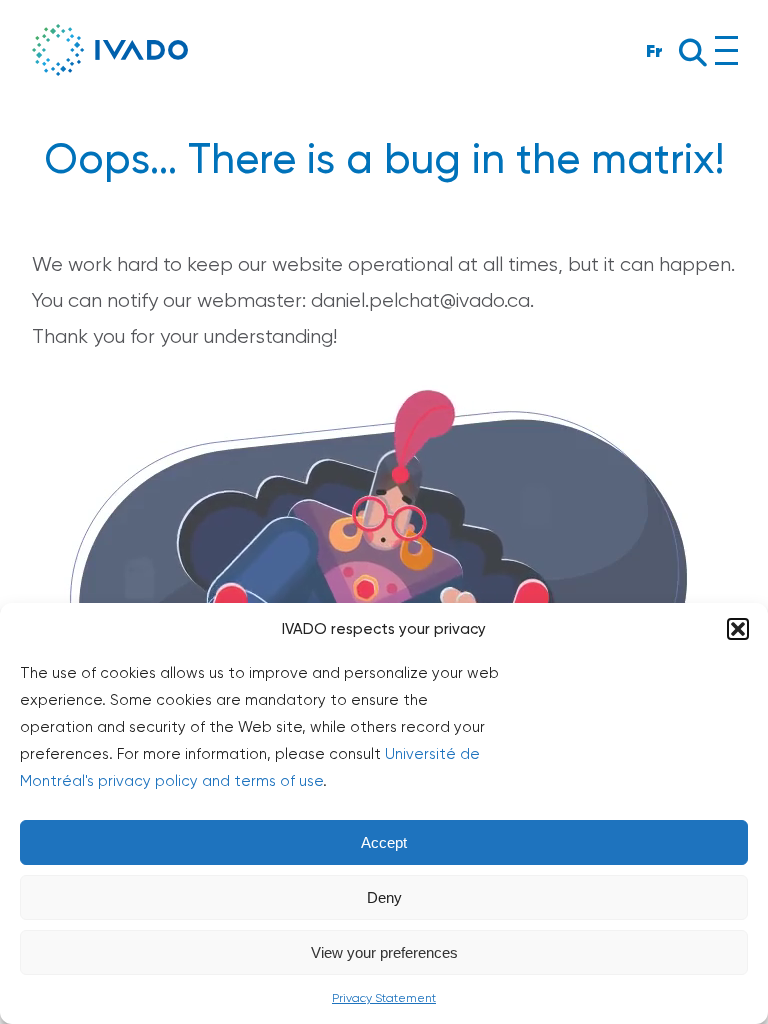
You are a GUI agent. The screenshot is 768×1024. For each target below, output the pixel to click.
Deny (384, 897)
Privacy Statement (384, 998)
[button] (738, 629)
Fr (654, 50)
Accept (384, 842)
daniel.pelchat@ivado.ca (420, 300)
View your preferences (384, 952)
